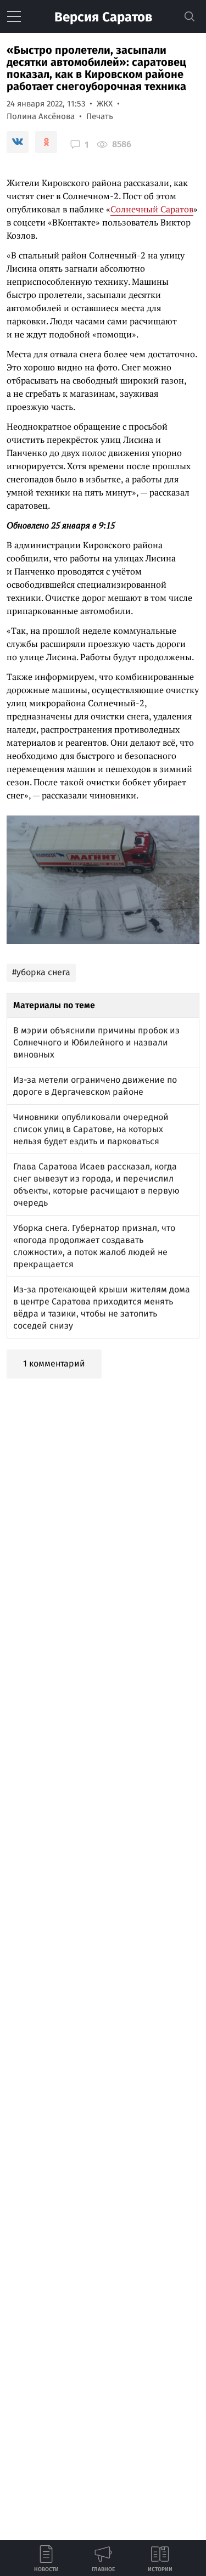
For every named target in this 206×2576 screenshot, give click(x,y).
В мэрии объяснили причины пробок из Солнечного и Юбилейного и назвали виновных (96, 1042)
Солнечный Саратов (152, 209)
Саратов (103, 17)
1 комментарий (54, 1363)
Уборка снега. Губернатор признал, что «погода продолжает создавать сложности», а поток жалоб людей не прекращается (94, 1246)
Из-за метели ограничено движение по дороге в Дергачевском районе (95, 1086)
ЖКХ (105, 104)
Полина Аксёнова (41, 116)
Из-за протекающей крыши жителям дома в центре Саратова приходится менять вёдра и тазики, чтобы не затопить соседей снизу (102, 1307)
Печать (100, 116)
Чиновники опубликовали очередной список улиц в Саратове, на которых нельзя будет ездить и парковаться (91, 1129)
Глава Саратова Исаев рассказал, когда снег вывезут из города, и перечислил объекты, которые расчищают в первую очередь (96, 1185)
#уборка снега (41, 972)
